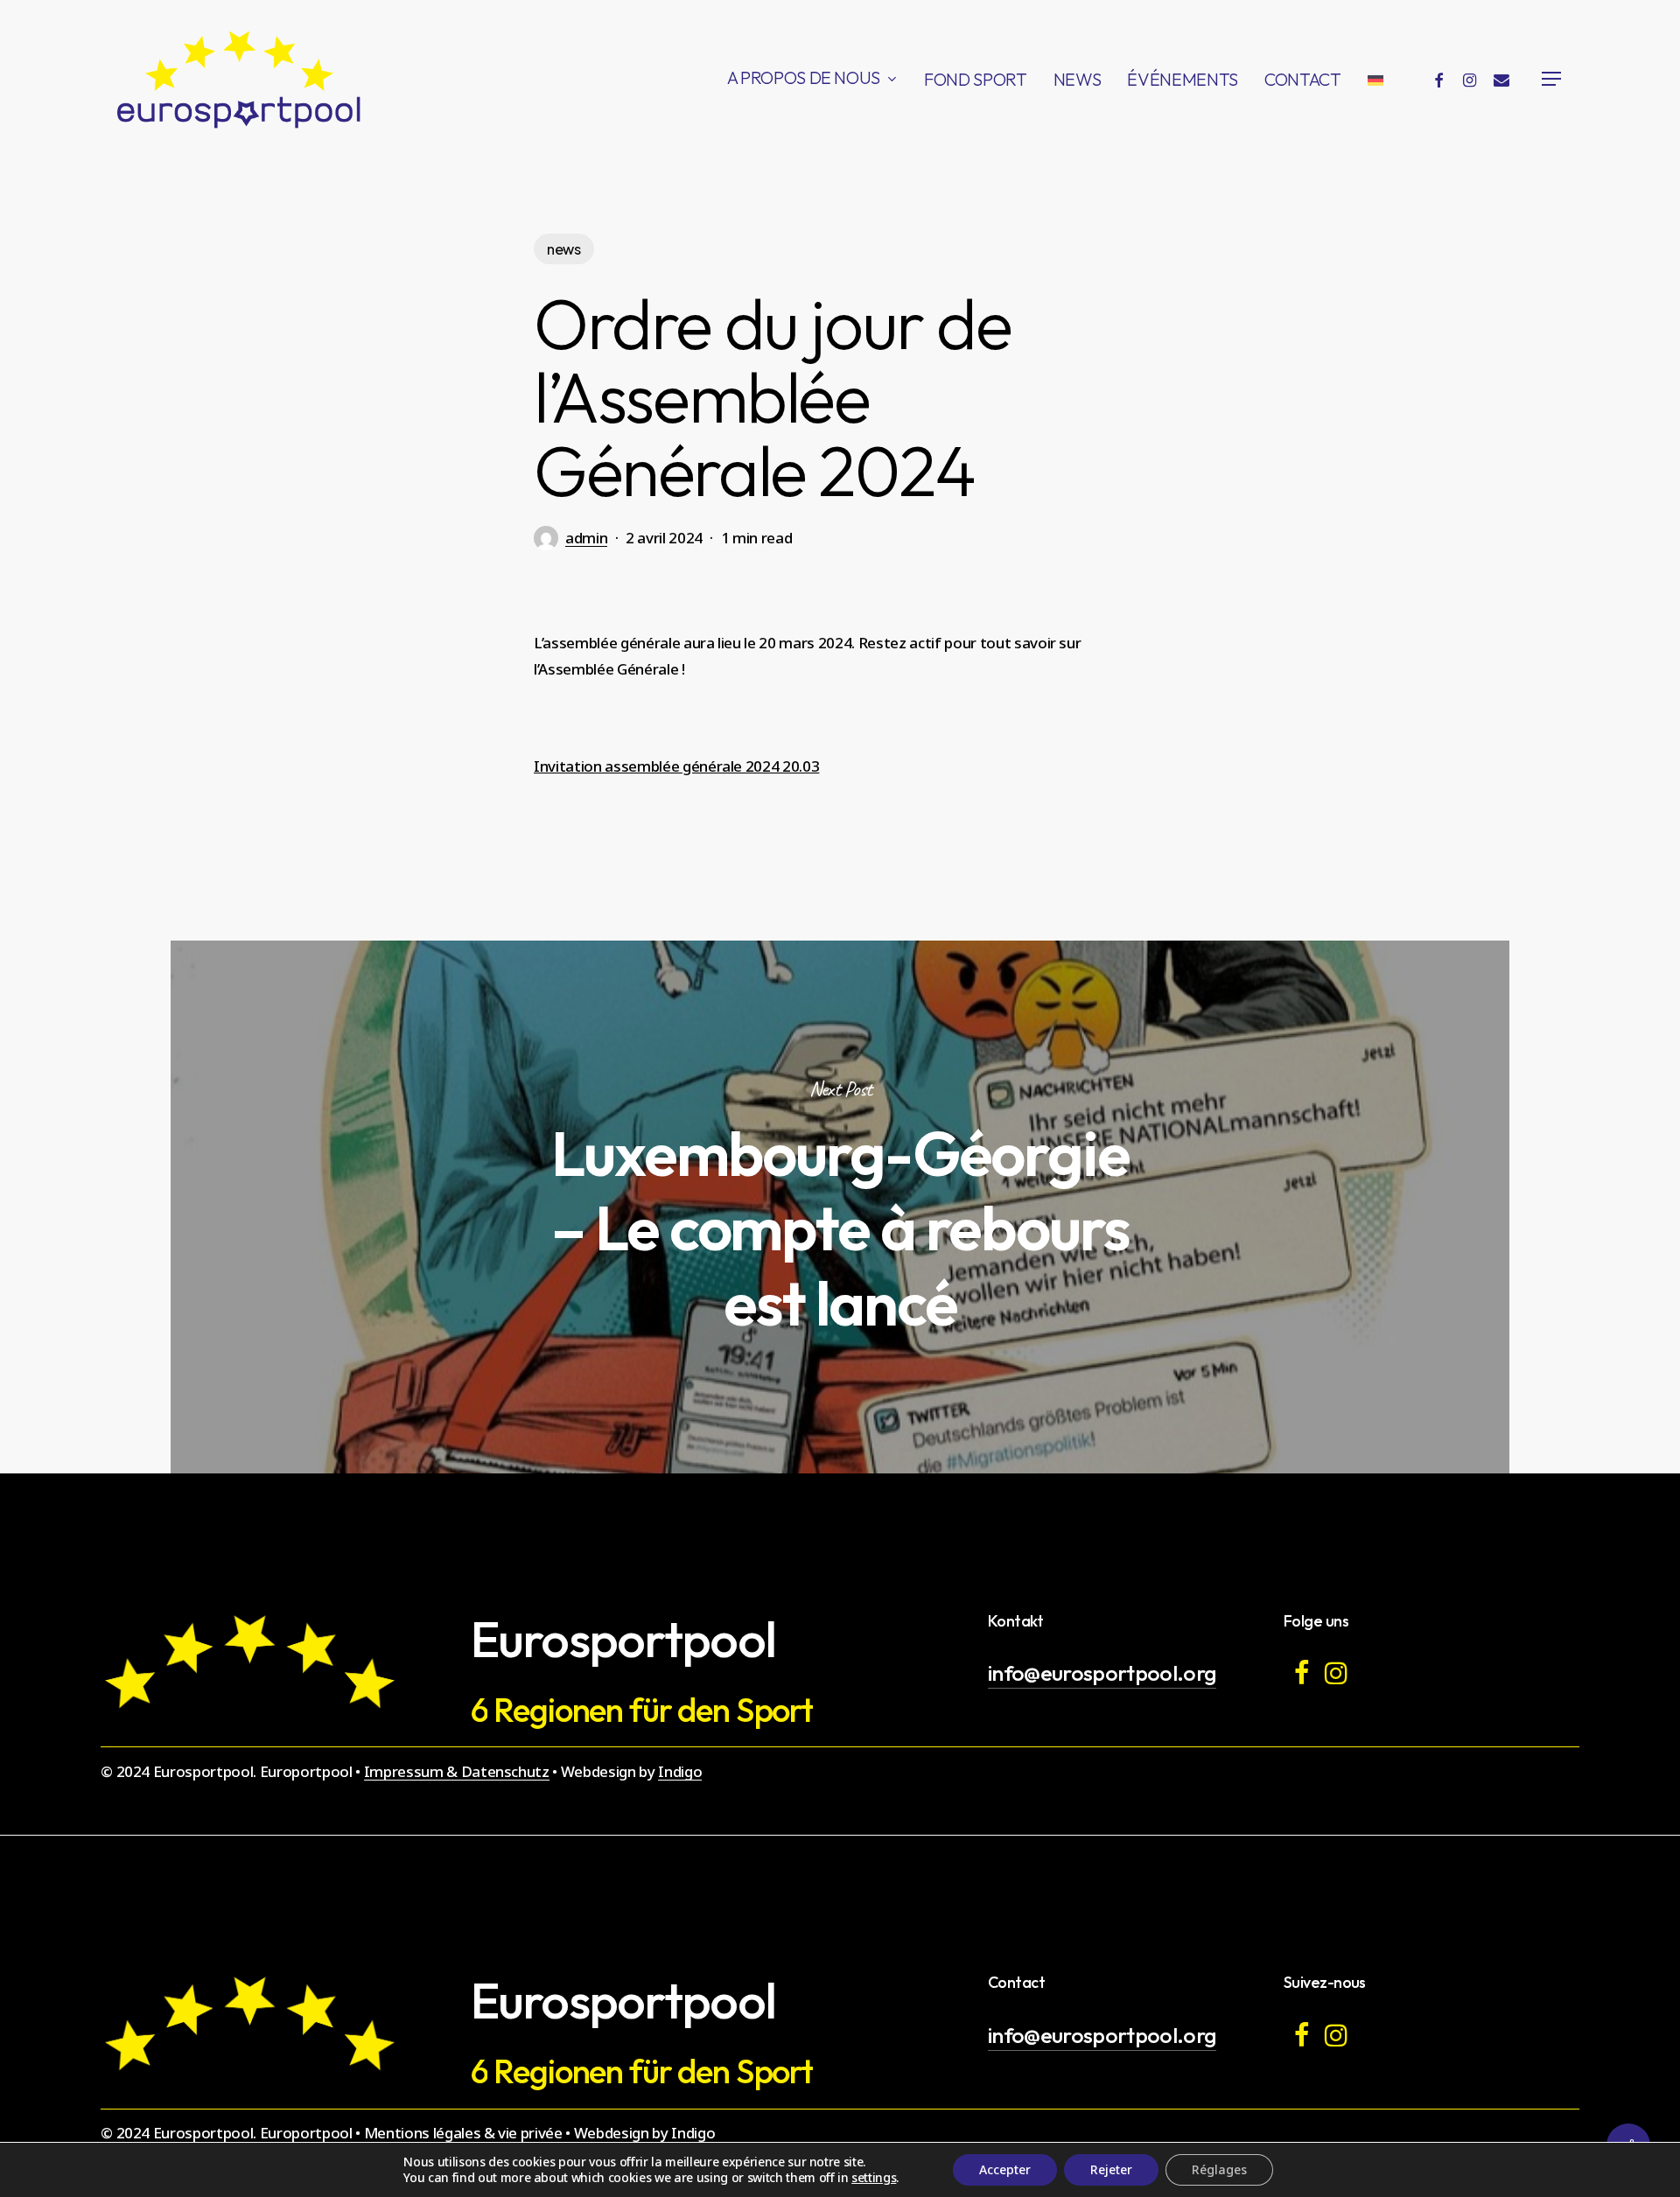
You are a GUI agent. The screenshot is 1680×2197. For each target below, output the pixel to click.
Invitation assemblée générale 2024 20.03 (676, 766)
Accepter (1005, 2169)
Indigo (680, 1771)
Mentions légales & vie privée (463, 2133)
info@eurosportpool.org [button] (1102, 1672)
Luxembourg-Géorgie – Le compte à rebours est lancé (840, 1207)
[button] (1552, 79)
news (564, 249)
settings (874, 2178)
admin (586, 538)
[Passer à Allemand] (1375, 79)
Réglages (1219, 2169)
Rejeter (1111, 2169)
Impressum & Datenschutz (457, 1771)
